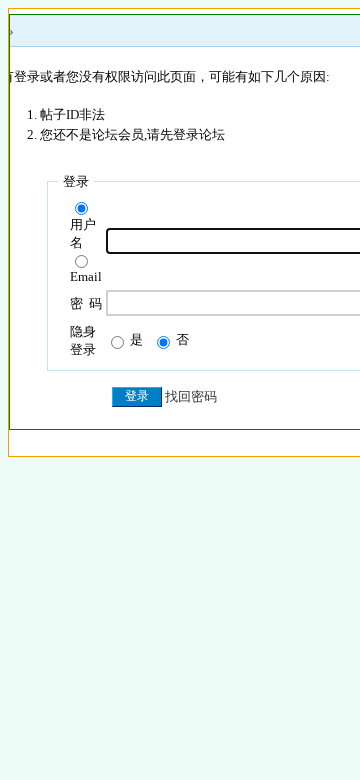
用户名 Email (86, 250)
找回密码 (191, 396)
